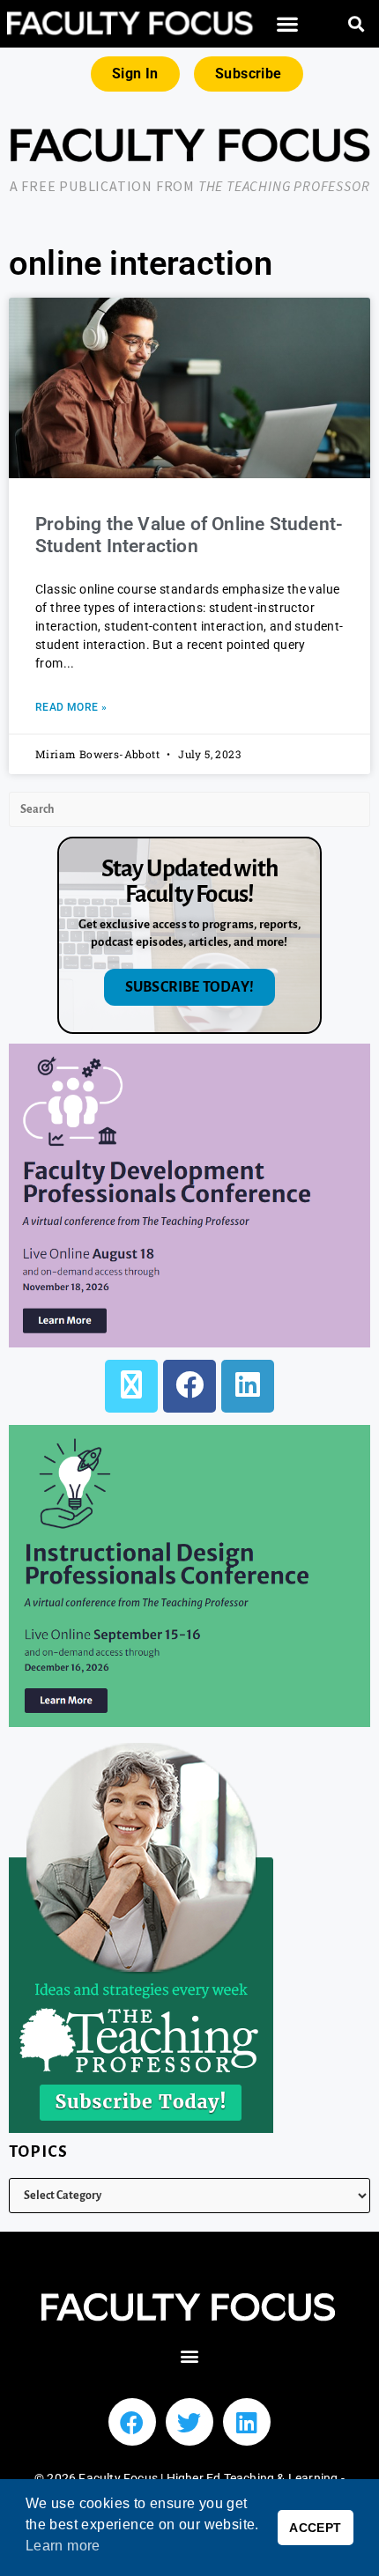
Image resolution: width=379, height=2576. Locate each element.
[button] (288, 24)
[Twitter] (189, 2422)
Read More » (71, 707)
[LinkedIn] (248, 1386)
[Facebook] (189, 1386)
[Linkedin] (247, 2422)
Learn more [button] (63, 2546)
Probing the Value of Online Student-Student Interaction (189, 535)
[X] (131, 1386)
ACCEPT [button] (315, 2528)
